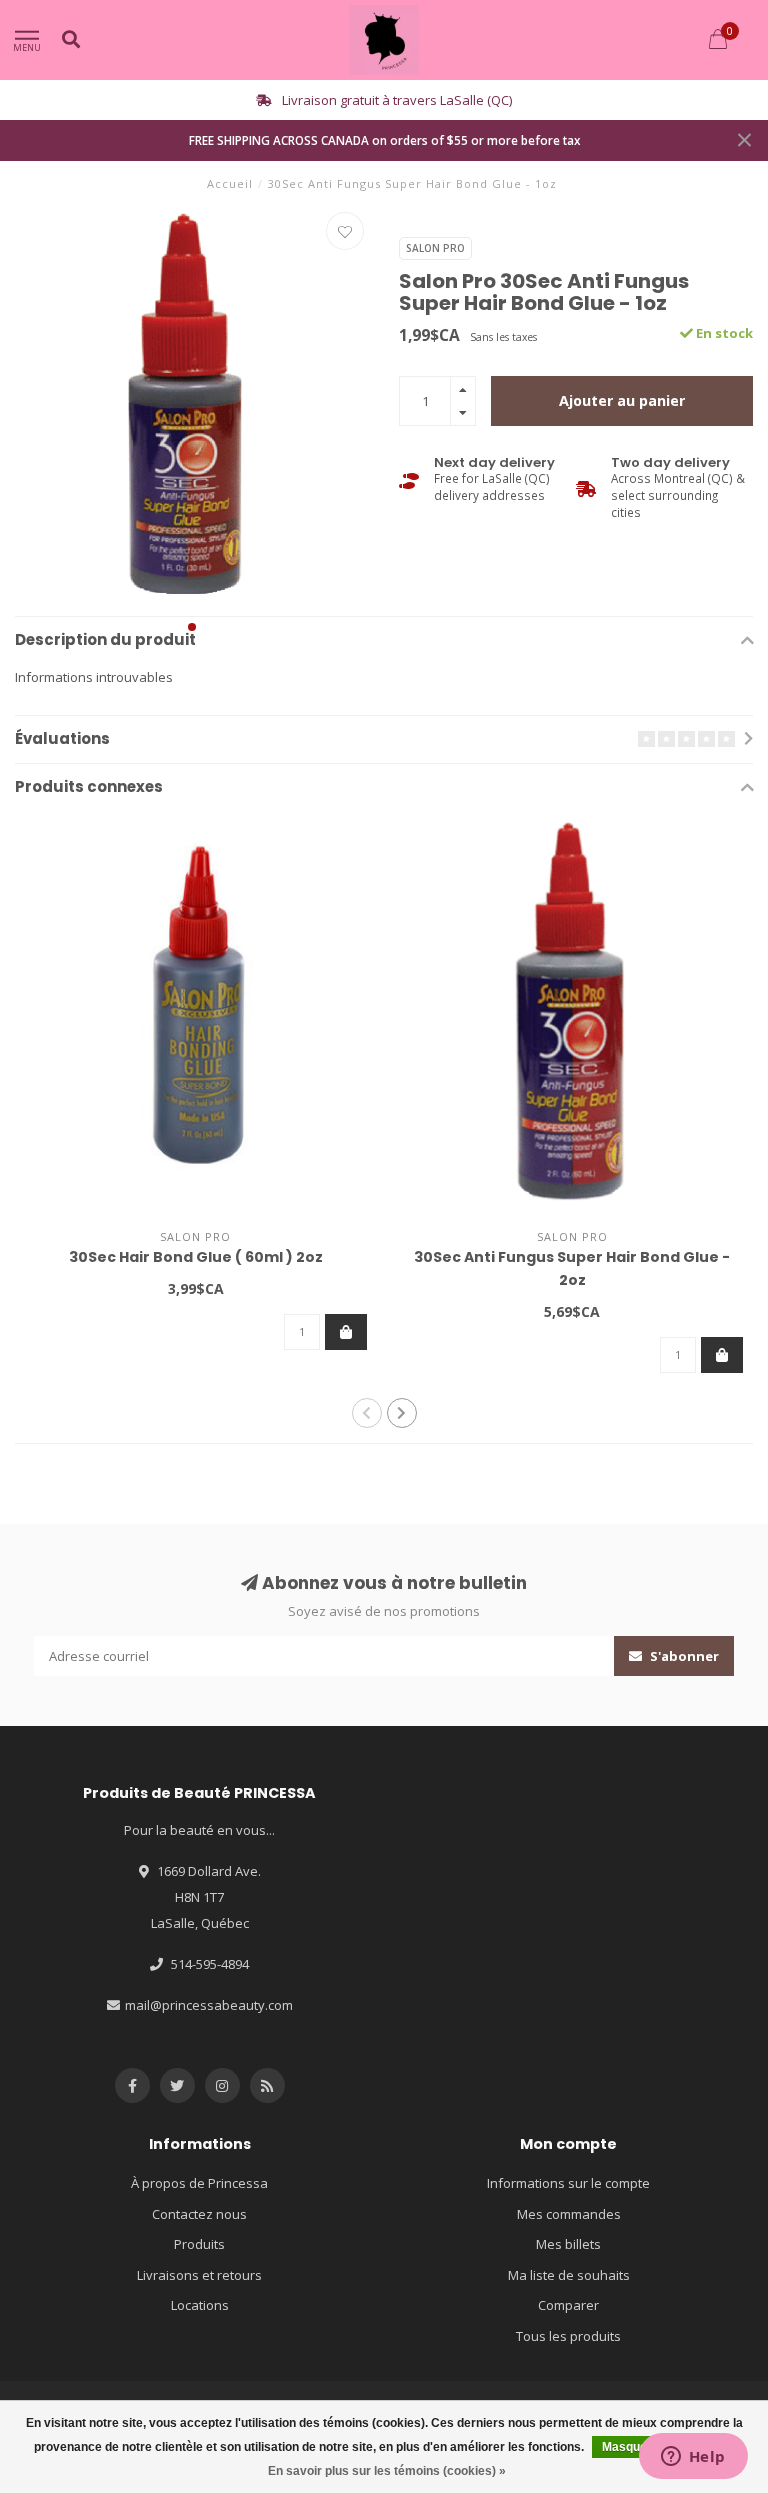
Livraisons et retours (199, 2275)
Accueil (230, 183)
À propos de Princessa (199, 2183)
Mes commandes (569, 2214)
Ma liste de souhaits (569, 2275)
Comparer (568, 2305)
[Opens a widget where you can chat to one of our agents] (693, 2458)
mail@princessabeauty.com (209, 2005)
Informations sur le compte (568, 2183)
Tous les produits (568, 2336)
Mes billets (568, 2244)
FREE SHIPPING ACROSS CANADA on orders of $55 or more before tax (384, 140)
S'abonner (683, 1656)
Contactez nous (199, 2214)
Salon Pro (435, 248)
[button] (192, 627)
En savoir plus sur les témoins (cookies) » (387, 2471)
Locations (200, 2305)
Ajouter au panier (622, 400)
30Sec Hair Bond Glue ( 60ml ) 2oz (196, 1257)
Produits (199, 2244)
